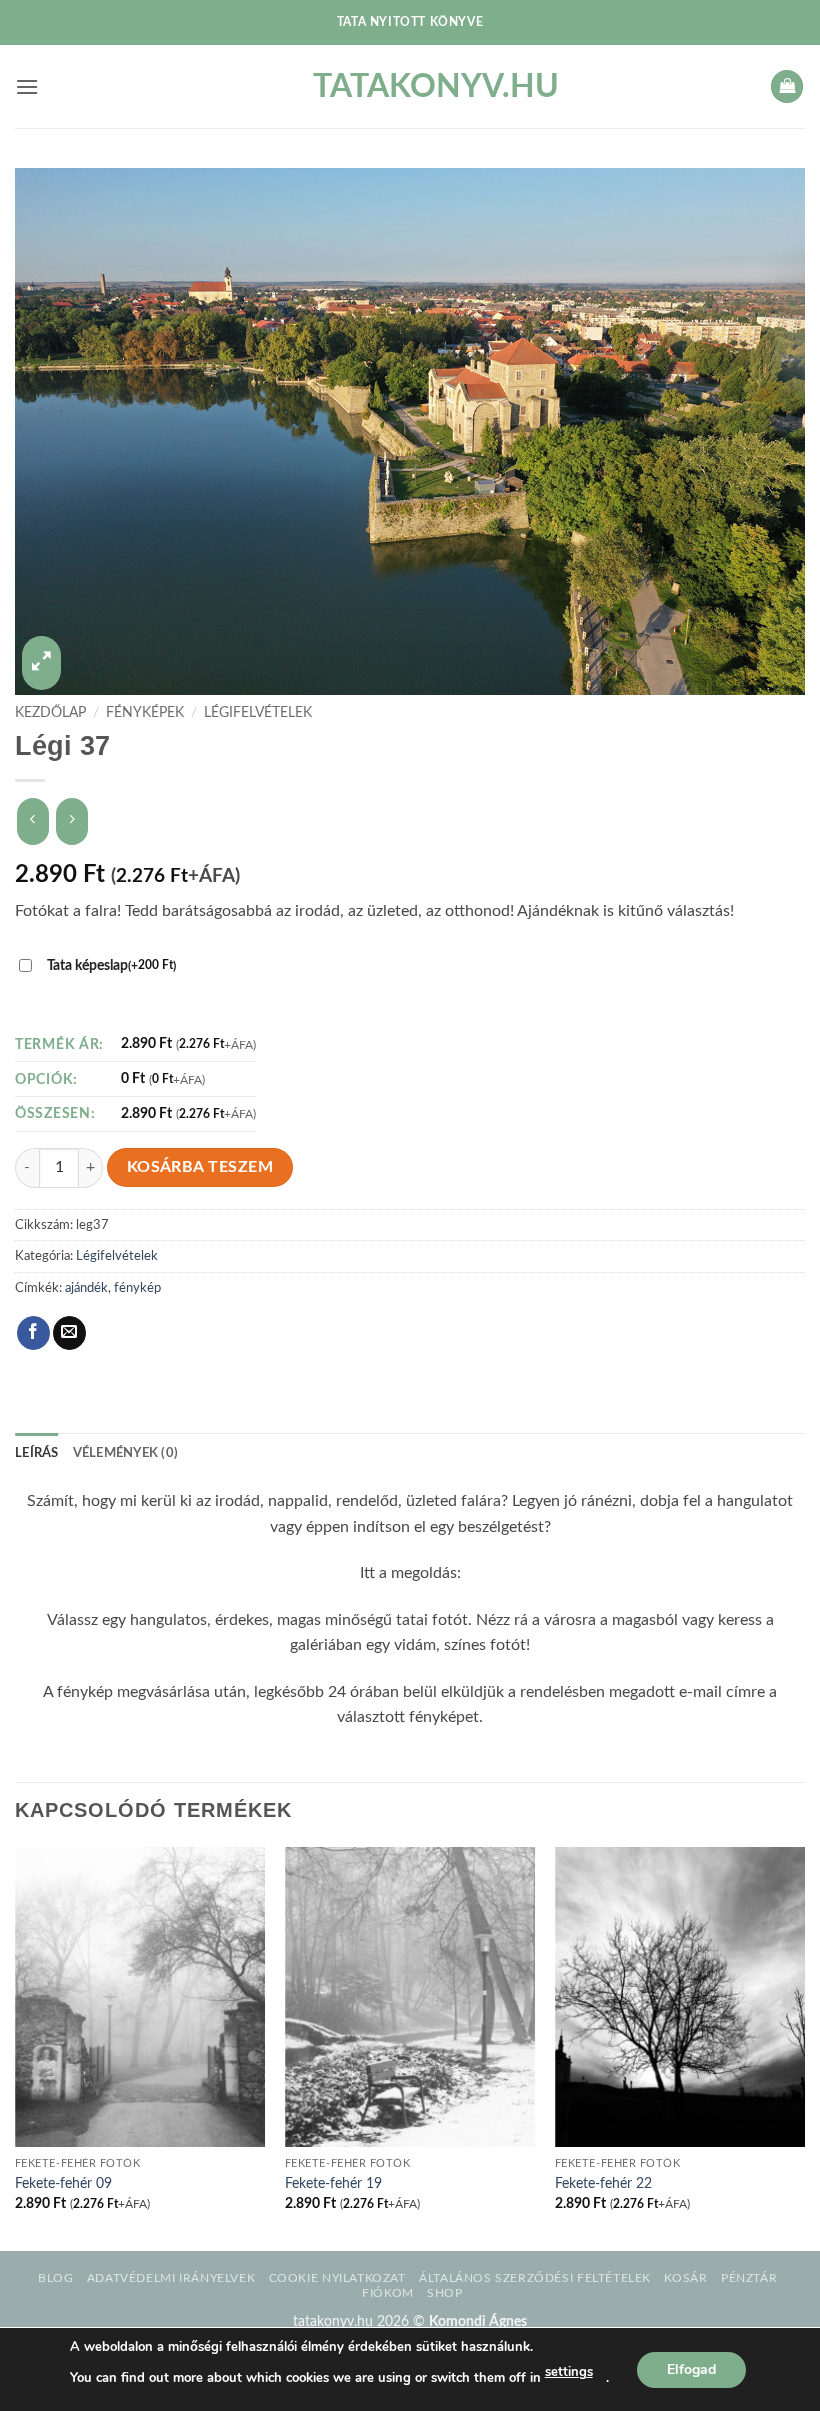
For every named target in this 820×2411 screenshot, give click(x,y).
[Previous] (16, 2047)
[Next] (804, 2047)
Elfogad (691, 2368)
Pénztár (749, 2278)
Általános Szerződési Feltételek (535, 2278)
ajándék (86, 1288)
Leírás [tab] (37, 1453)
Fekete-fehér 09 (63, 2183)
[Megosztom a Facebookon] (33, 1333)
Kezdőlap (50, 713)
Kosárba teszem (200, 1167)
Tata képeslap (111, 965)
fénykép (137, 1288)
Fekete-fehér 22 (603, 2183)
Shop (444, 2293)
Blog (55, 2278)
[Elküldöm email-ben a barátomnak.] (69, 1333)
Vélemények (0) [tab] (126, 1453)
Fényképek (145, 713)
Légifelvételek (258, 713)
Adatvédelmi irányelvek (171, 2278)
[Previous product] (71, 821)
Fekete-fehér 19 (333, 2183)
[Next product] (32, 821)
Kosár (685, 2278)
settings (569, 2372)
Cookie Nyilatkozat (337, 2278)
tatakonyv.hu (410, 87)
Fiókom (388, 2293)
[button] (27, 86)
